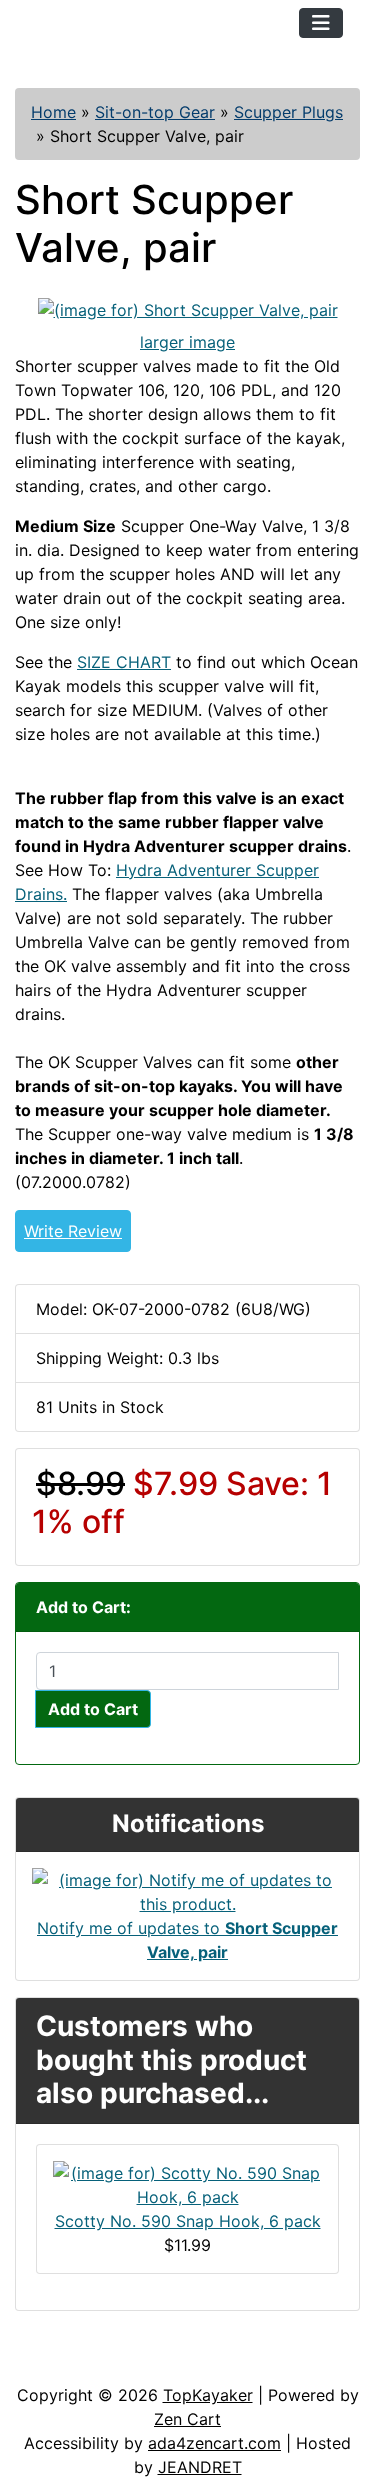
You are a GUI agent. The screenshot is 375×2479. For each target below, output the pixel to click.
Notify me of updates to (187, 1940)
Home (53, 112)
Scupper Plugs (288, 112)
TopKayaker (208, 2395)
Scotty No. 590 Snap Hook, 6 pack (188, 2221)
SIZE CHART (124, 662)
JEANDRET (200, 2467)
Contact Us (167, 2363)
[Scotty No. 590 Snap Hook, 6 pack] (187, 2183)
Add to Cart (93, 1709)
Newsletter (287, 2363)
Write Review (73, 1231)
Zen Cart (187, 2419)
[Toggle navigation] (321, 23)
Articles (61, 2363)
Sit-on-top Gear (155, 112)
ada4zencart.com (214, 2443)
